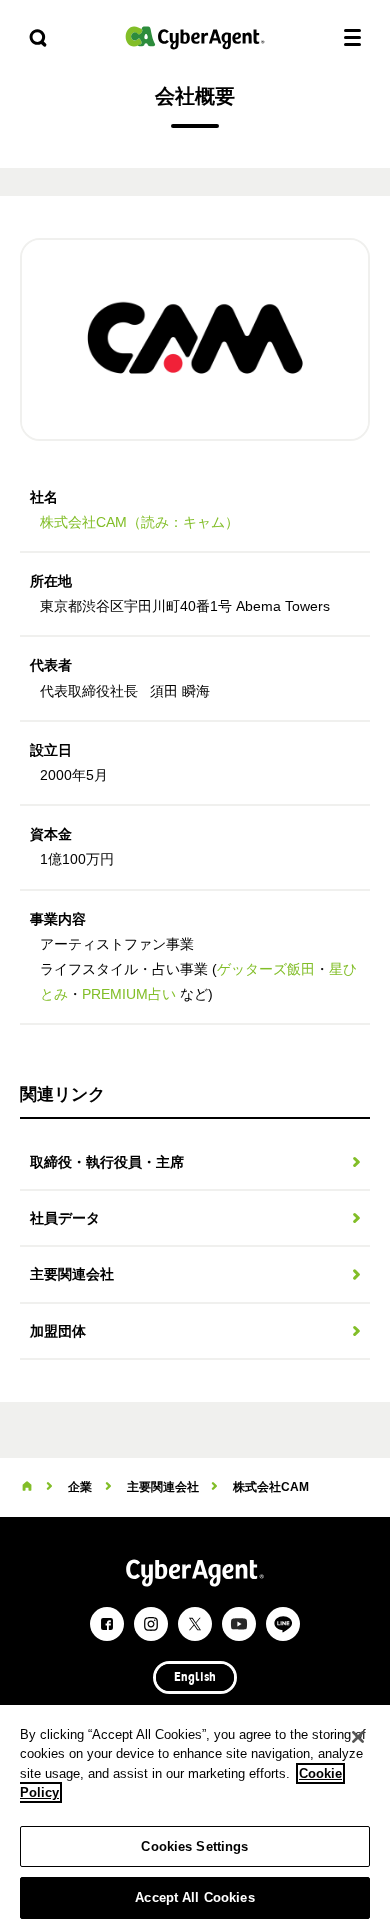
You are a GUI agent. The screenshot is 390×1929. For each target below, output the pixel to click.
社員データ (65, 1218)
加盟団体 (58, 1331)
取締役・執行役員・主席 (107, 1162)
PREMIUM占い (129, 994)
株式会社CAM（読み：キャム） (139, 522)
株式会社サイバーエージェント (195, 37)
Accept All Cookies (194, 1897)
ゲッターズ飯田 (266, 969)
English (195, 1678)
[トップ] (27, 1487)
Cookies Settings (194, 1846)
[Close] (358, 1737)
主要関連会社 (72, 1274)
